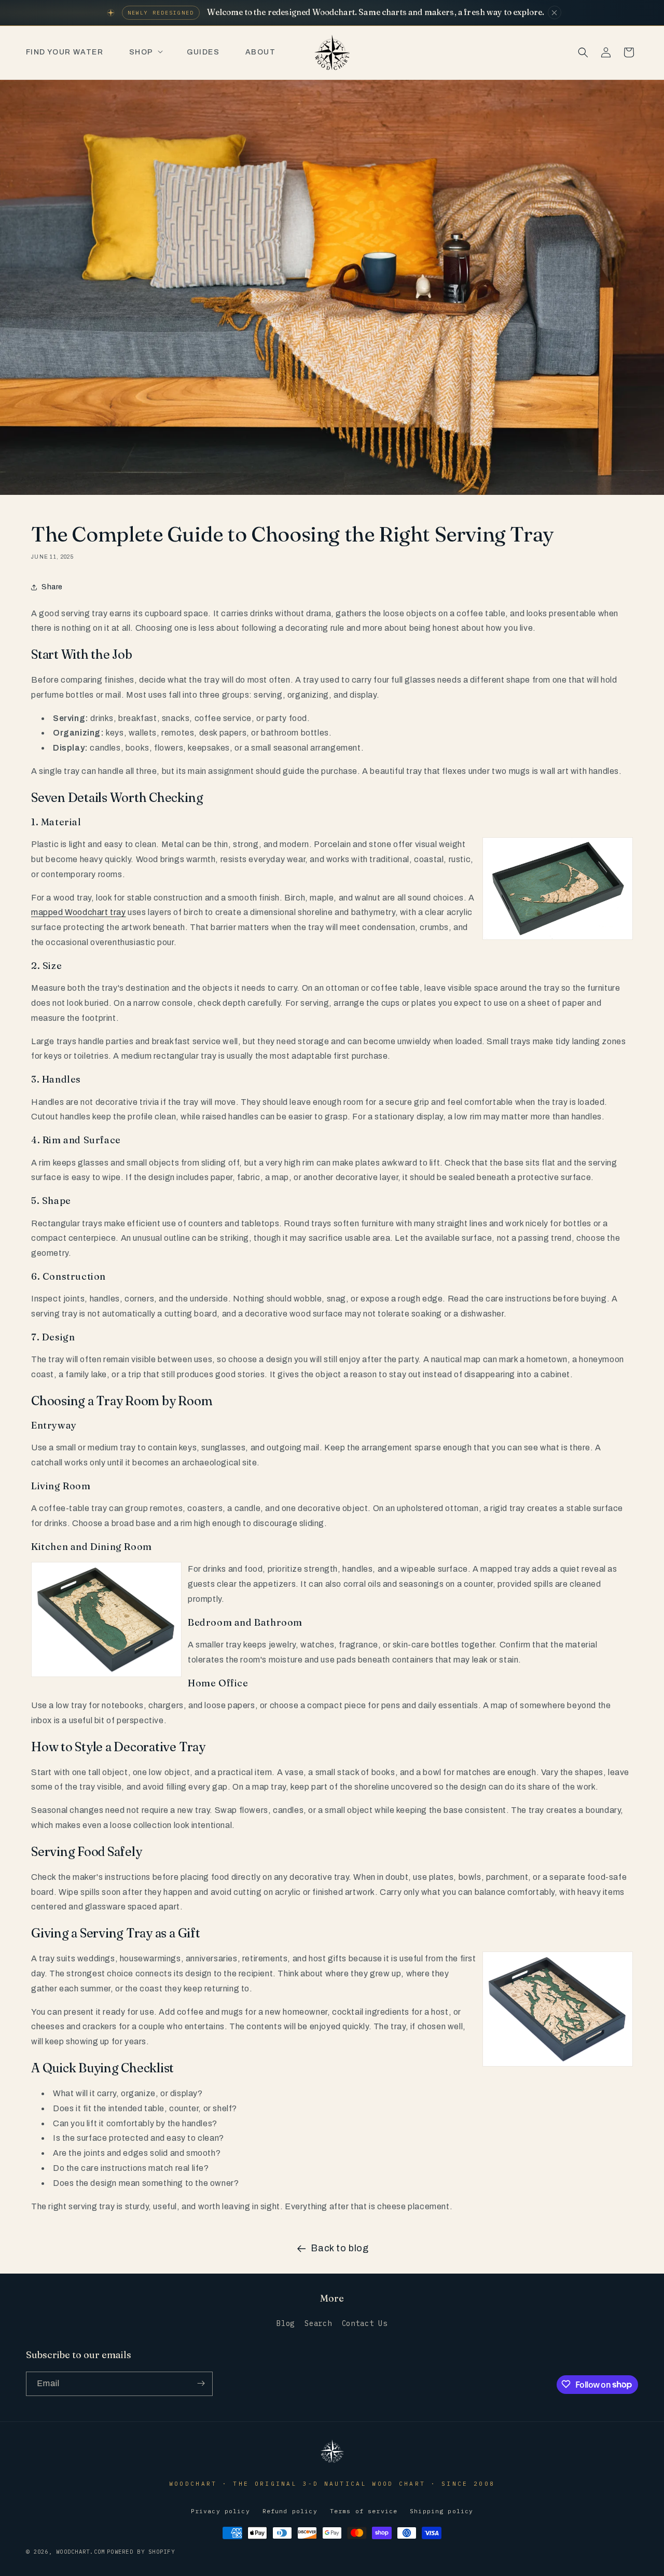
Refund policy (290, 2511)
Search (318, 2324)
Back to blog (340, 2248)
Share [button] (52, 587)
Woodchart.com (80, 2552)
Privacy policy (220, 2511)
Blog (286, 2324)
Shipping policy (441, 2511)
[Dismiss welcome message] (555, 12)
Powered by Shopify (141, 2552)
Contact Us (365, 2324)
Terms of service (364, 2511)
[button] (145, 52)
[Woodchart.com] (332, 2462)
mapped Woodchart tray (79, 912)
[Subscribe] (201, 2383)
